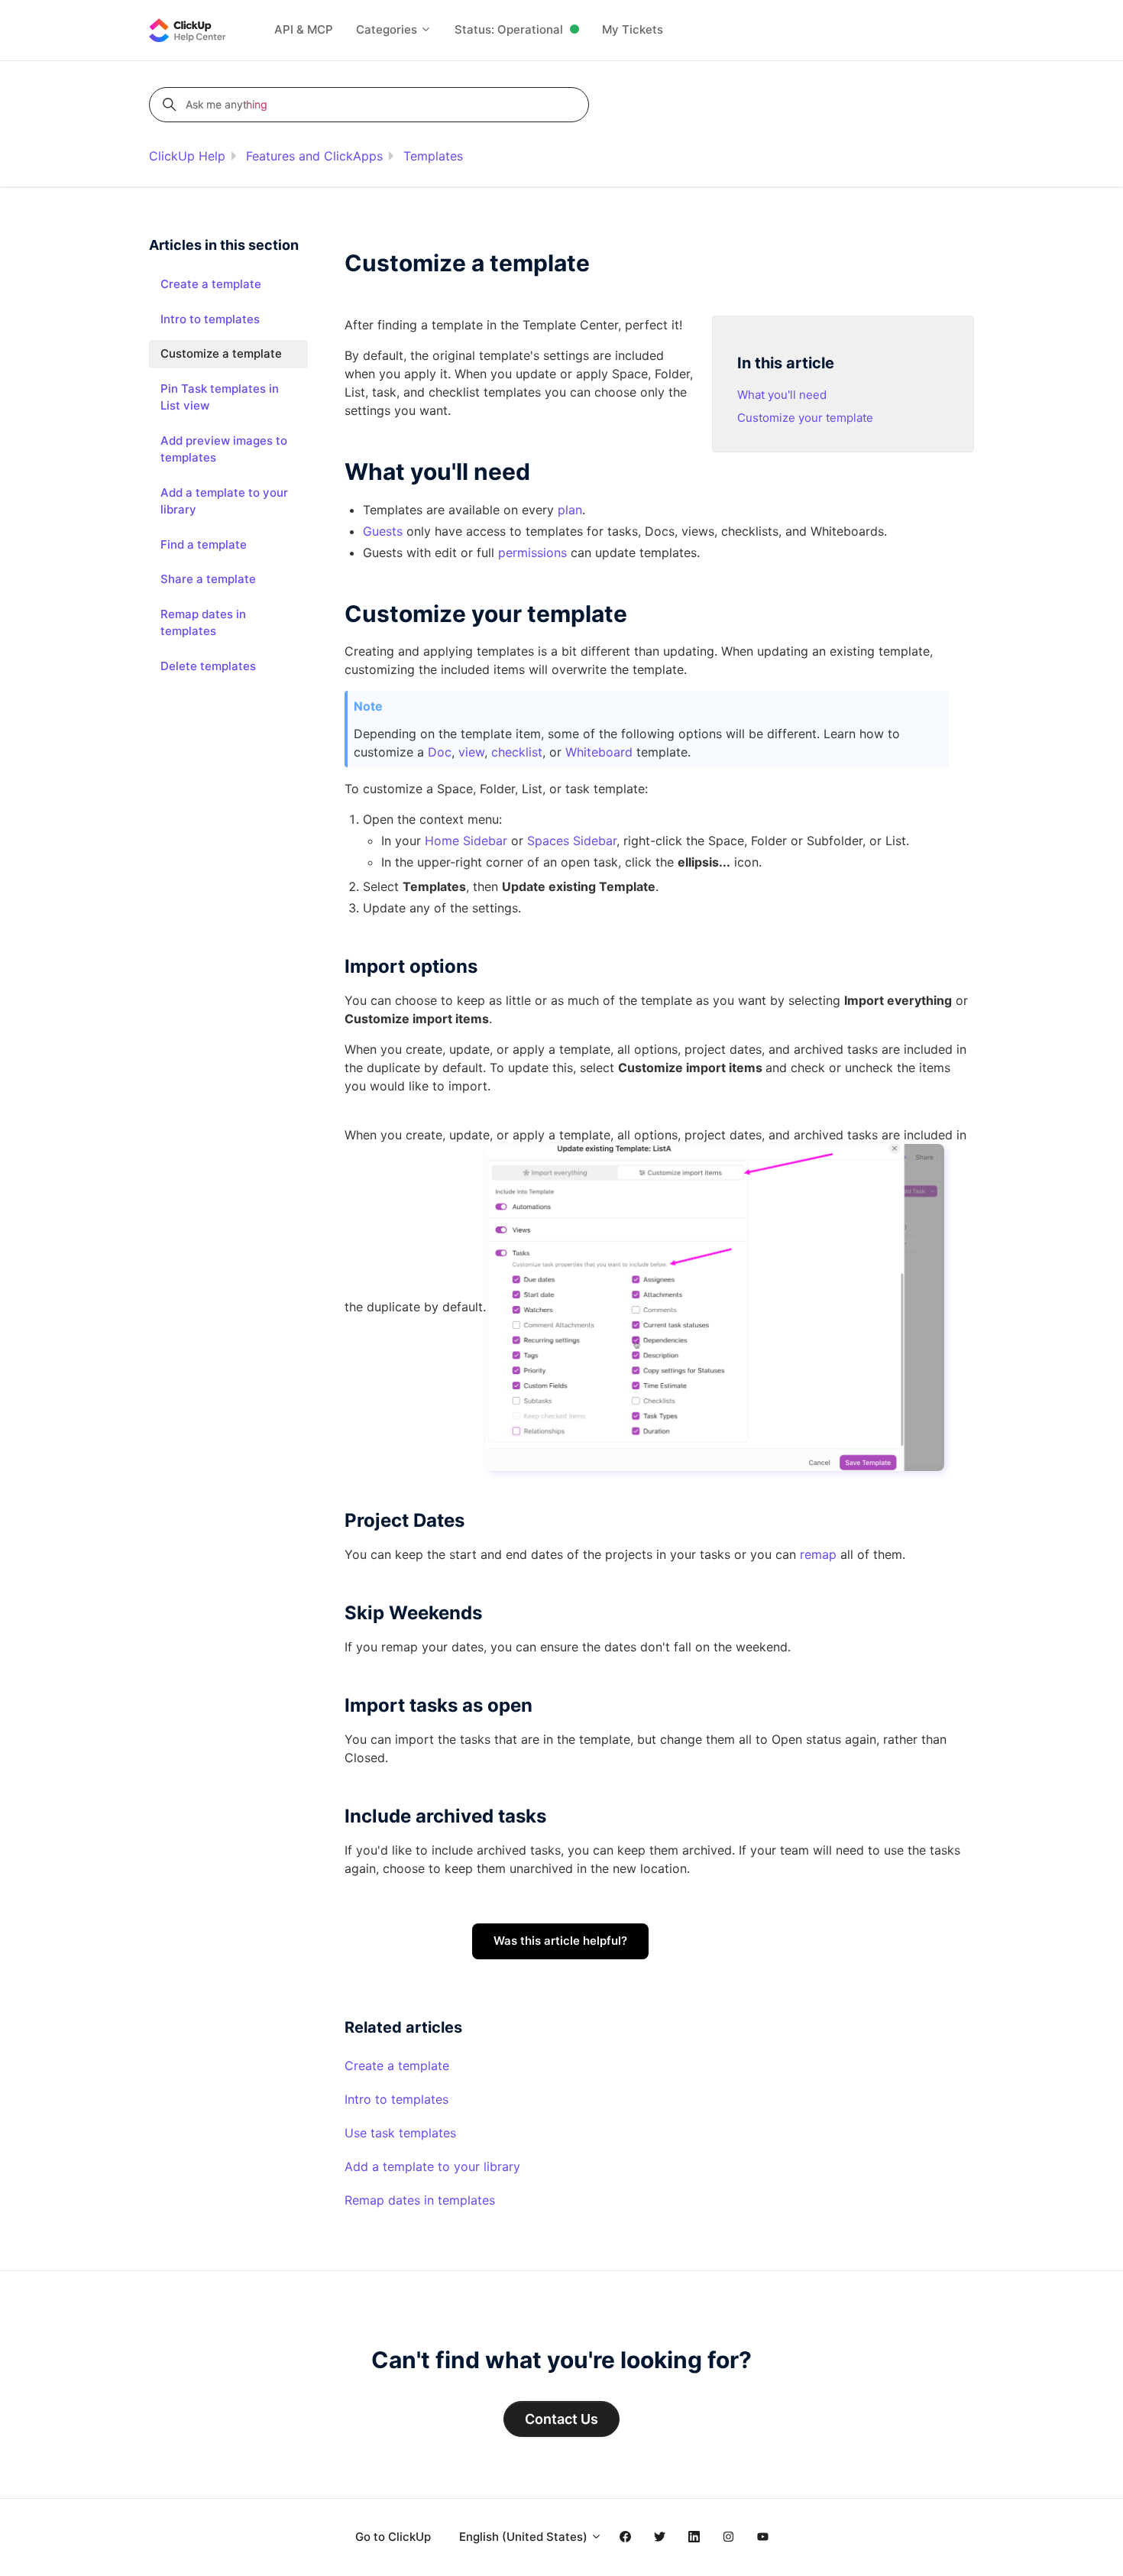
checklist (517, 752)
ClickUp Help (187, 156)
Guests (383, 531)
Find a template (204, 544)
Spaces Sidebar (572, 841)
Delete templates (208, 666)
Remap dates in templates (420, 2200)
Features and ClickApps (314, 156)
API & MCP (304, 29)
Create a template (397, 2066)
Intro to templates (396, 2099)
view (471, 752)
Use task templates (400, 2133)
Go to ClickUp (393, 2537)
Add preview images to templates (224, 449)
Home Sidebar (466, 841)
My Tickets (633, 29)
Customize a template (221, 353)
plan (570, 510)
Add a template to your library (432, 2166)
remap (818, 1554)
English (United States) (525, 2537)
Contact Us (561, 2419)
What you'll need (782, 395)
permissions (534, 552)
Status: (509, 29)
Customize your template (805, 418)
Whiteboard (599, 752)
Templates (433, 156)
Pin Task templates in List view (220, 397)
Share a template (208, 579)
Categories (388, 29)
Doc (440, 752)
